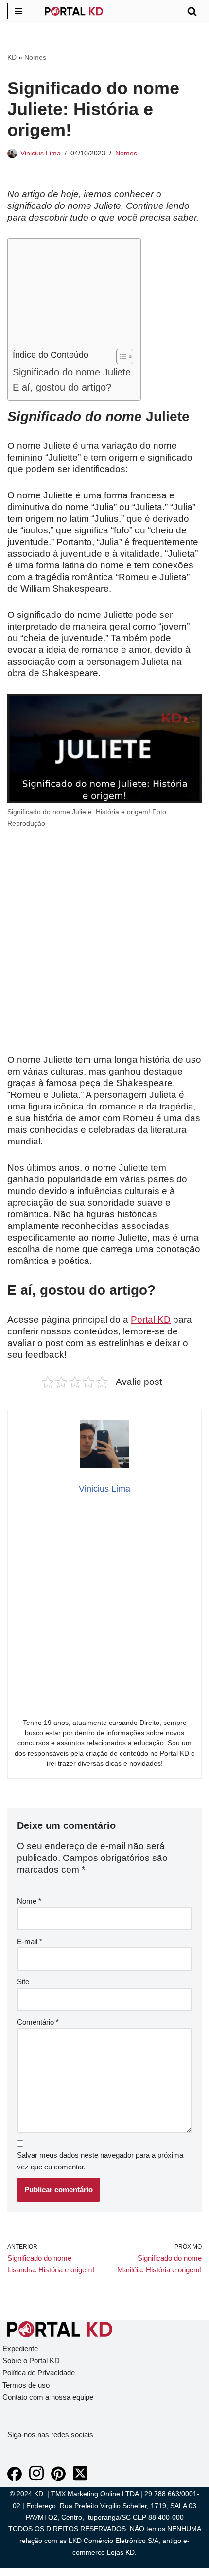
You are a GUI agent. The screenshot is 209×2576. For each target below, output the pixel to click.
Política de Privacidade (39, 2373)
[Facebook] (15, 2479)
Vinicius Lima (41, 153)
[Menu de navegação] (19, 11)
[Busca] (192, 11)
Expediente (20, 2348)
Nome (29, 1901)
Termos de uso (26, 2385)
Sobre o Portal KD (31, 2361)
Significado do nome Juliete (72, 372)
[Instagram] (36, 2479)
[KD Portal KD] (74, 11)
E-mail (30, 1941)
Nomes (35, 57)
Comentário (38, 2022)
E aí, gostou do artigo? (62, 387)
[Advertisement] (72, 296)
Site (23, 1982)
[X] (80, 2479)
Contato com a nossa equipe (48, 2397)
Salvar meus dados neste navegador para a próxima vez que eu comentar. (100, 2161)
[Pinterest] (58, 2479)
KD (12, 57)
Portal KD (151, 1320)
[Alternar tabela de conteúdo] (120, 357)
